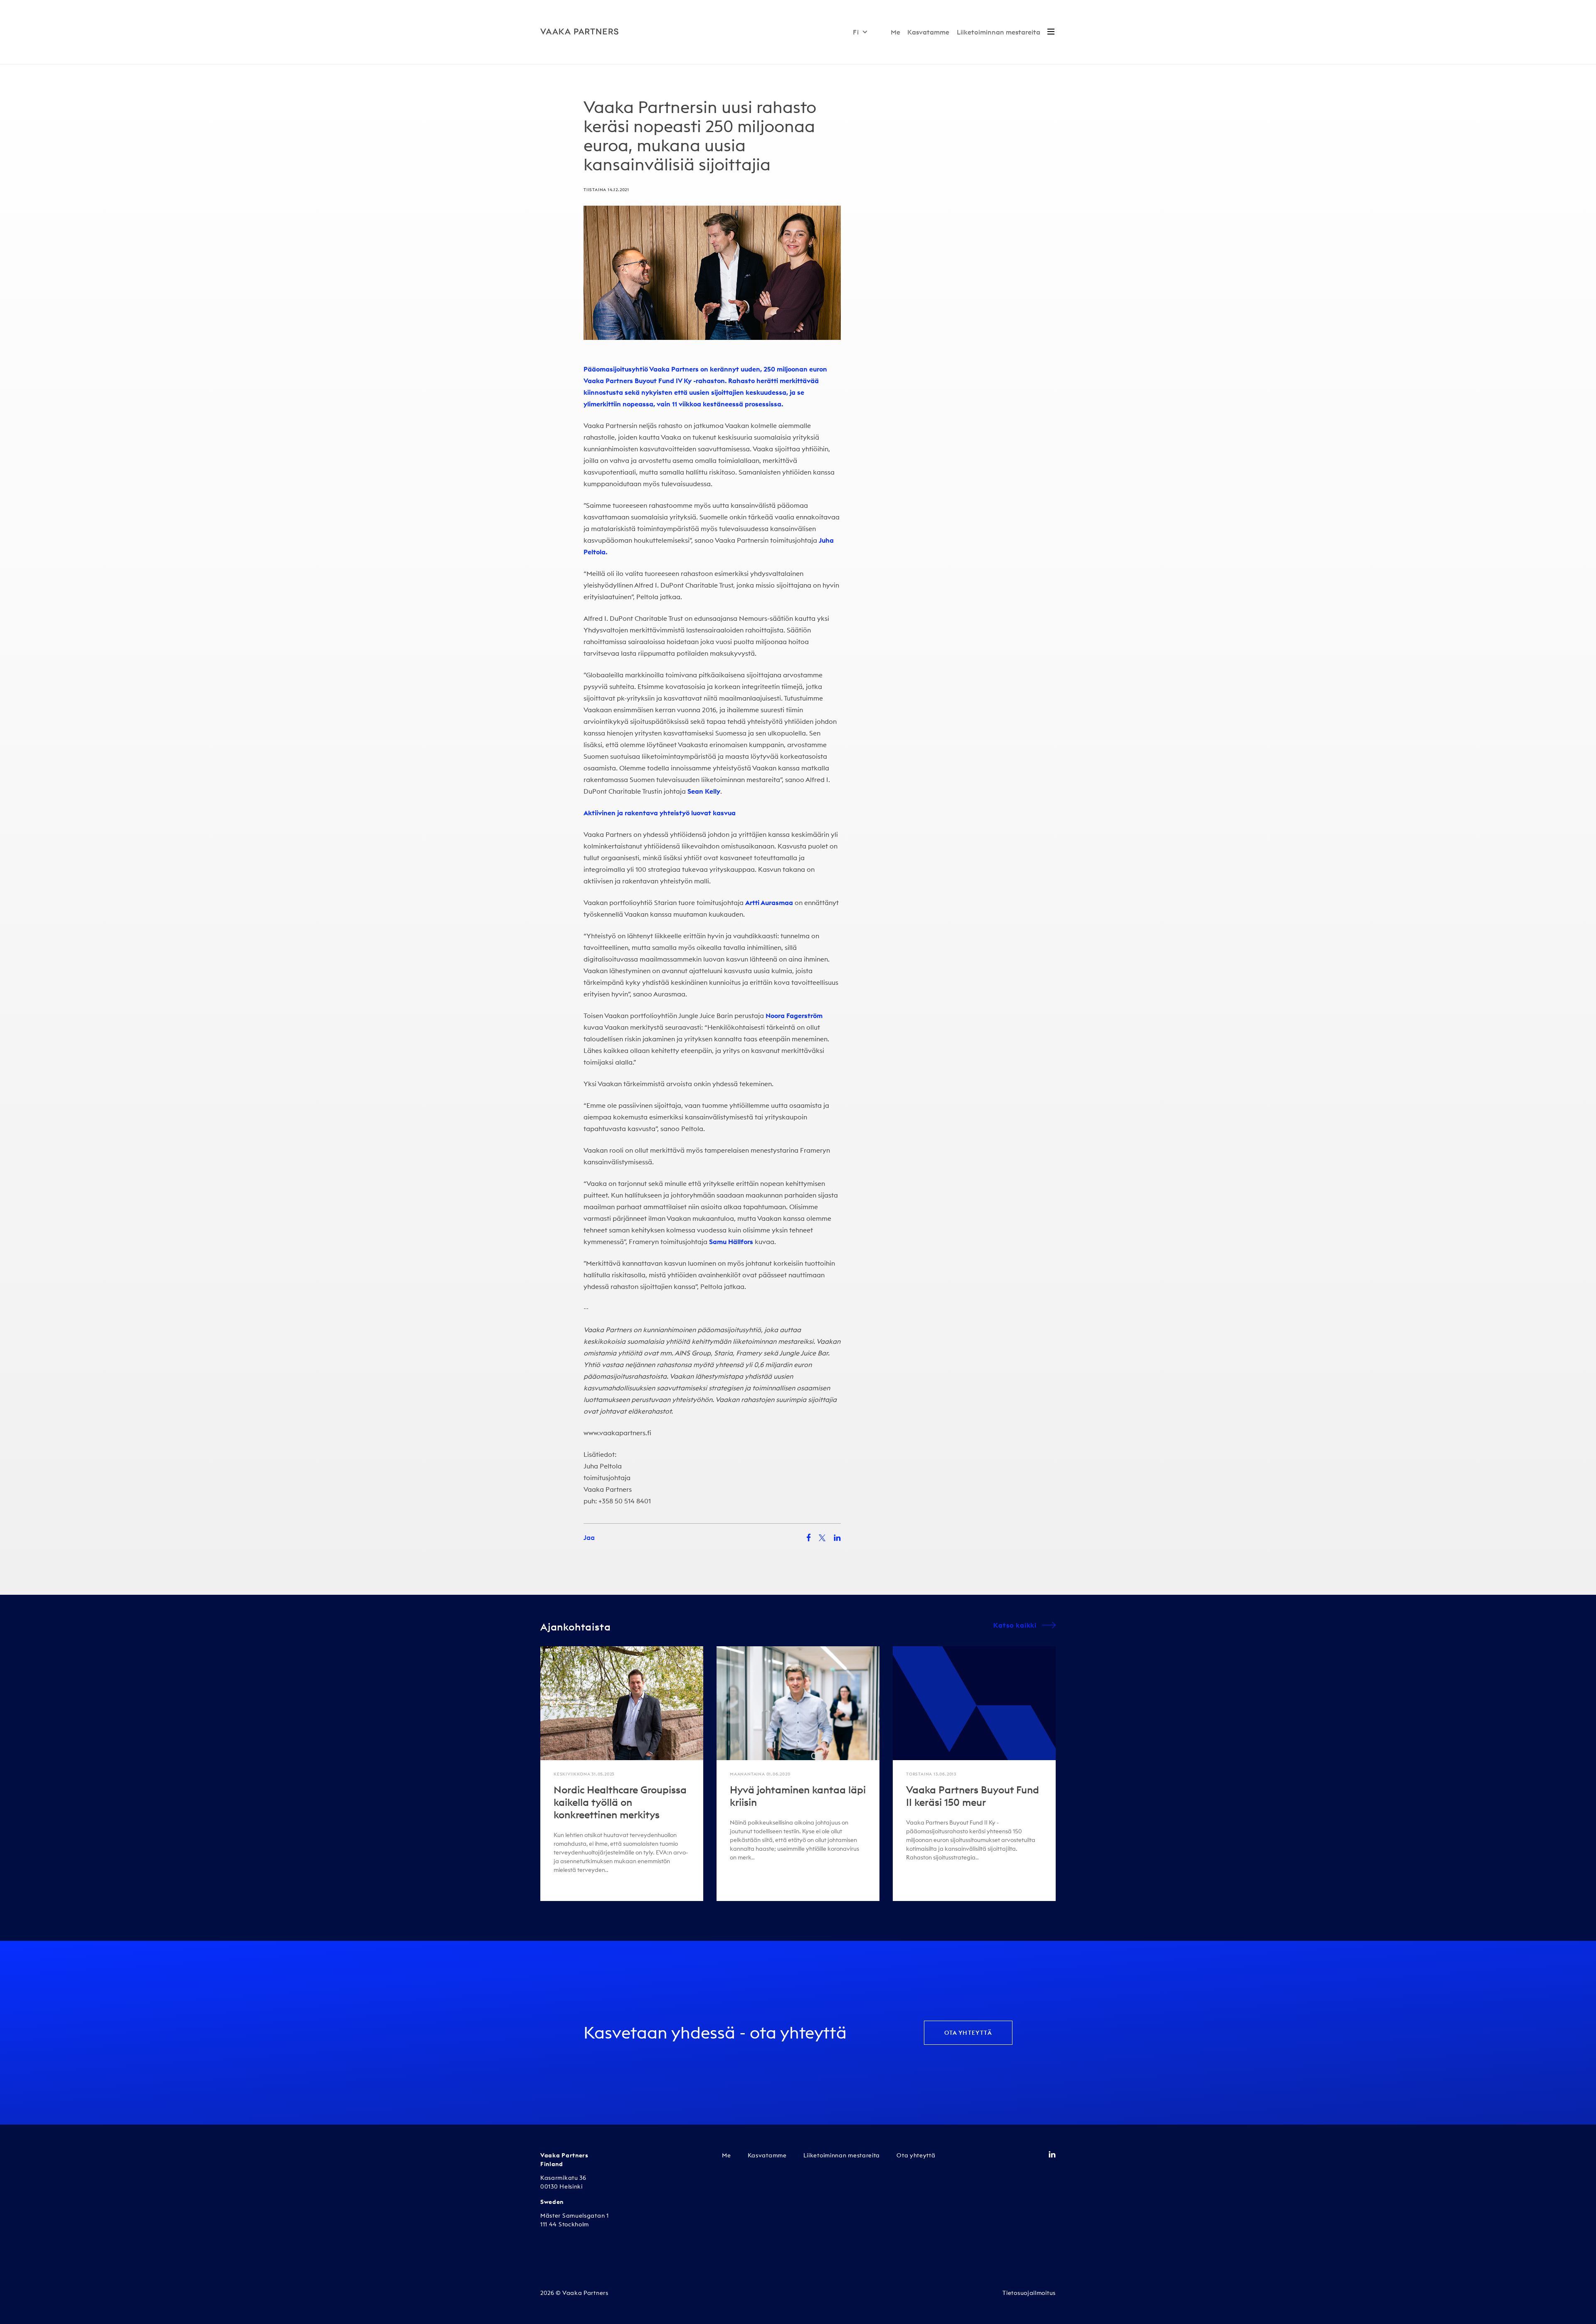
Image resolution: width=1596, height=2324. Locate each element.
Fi (856, 32)
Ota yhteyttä (968, 2033)
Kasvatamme (928, 32)
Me (895, 32)
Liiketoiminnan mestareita (999, 32)
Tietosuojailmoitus (1029, 2293)
